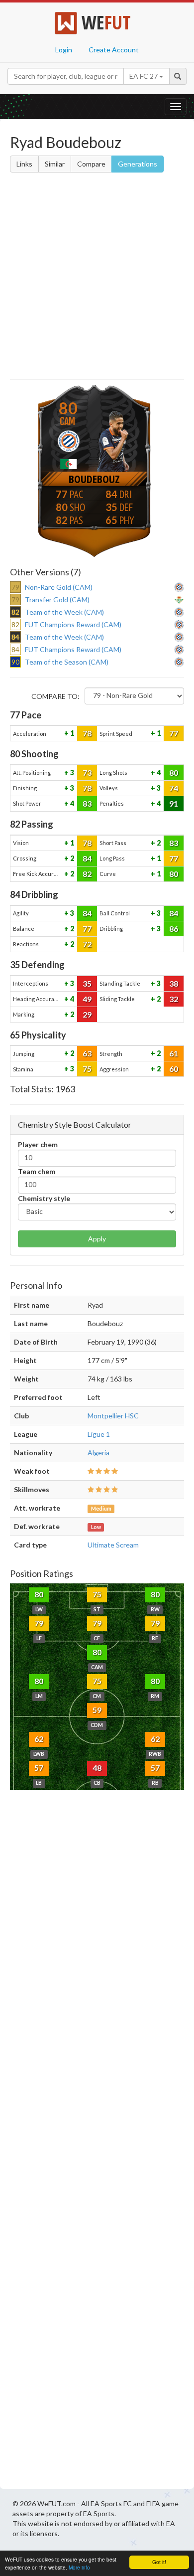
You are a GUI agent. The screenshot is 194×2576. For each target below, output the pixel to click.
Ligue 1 (99, 1434)
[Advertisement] (97, 278)
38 (174, 983)
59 (97, 1710)
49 (87, 999)
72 (87, 944)
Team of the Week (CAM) (64, 612)
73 (87, 773)
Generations (138, 164)
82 (87, 874)
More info (79, 2567)
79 (39, 1623)
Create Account (114, 50)
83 (87, 803)
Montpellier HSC (113, 1416)
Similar (55, 164)
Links (24, 164)
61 (174, 1053)
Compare (91, 164)
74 (174, 788)
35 (87, 983)
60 (174, 1069)
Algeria (98, 1453)
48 (97, 1768)
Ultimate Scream (113, 1545)
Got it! (159, 2562)
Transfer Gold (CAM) (57, 600)
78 (87, 733)
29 (87, 1014)
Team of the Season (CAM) (67, 662)
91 (174, 803)
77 (174, 733)
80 (174, 773)
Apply (97, 1239)
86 (174, 929)
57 (39, 1768)
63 (87, 1053)
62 (39, 1739)
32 (174, 999)
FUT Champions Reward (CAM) (73, 624)
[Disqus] (97, 2152)
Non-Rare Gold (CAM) (59, 587)
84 (87, 858)
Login (64, 50)
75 (87, 1069)
